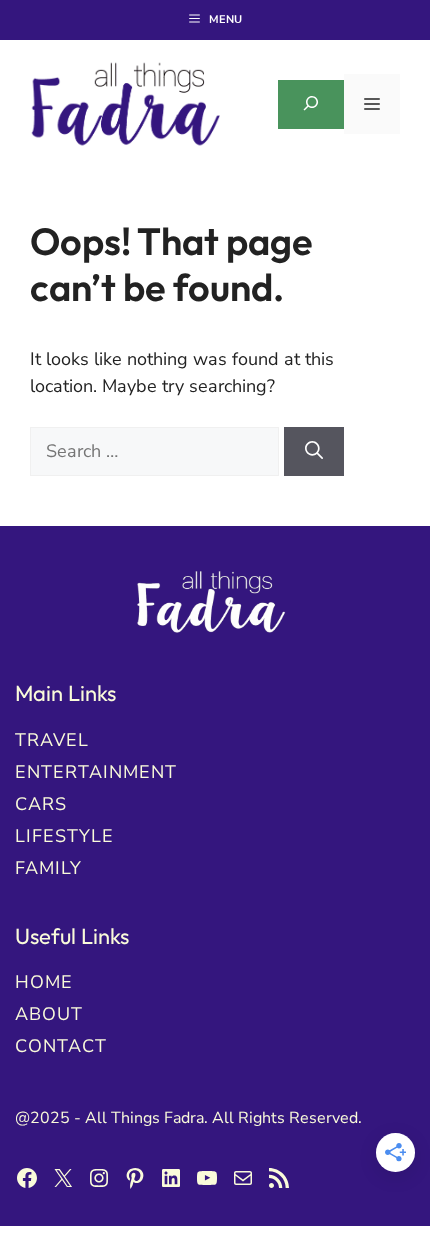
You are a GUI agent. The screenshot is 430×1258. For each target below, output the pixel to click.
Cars (41, 804)
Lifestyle (64, 836)
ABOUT (49, 1014)
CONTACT (61, 1046)
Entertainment (96, 772)
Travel (52, 740)
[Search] (314, 451)
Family (48, 868)
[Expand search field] (311, 104)
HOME (44, 982)
